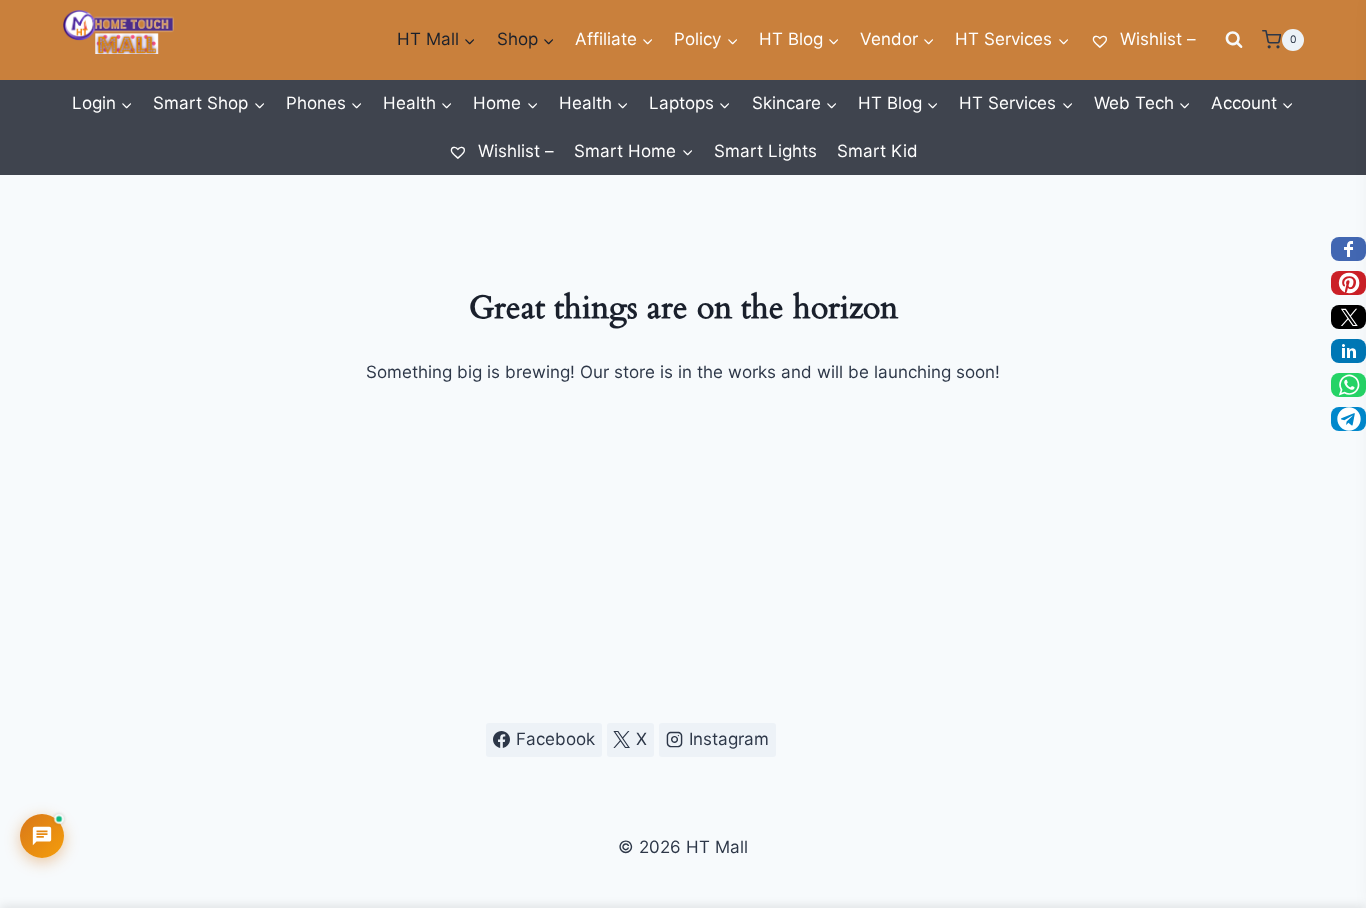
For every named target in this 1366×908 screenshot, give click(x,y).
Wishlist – (1155, 39)
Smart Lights (765, 151)
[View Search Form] (1234, 40)
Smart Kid (877, 151)
